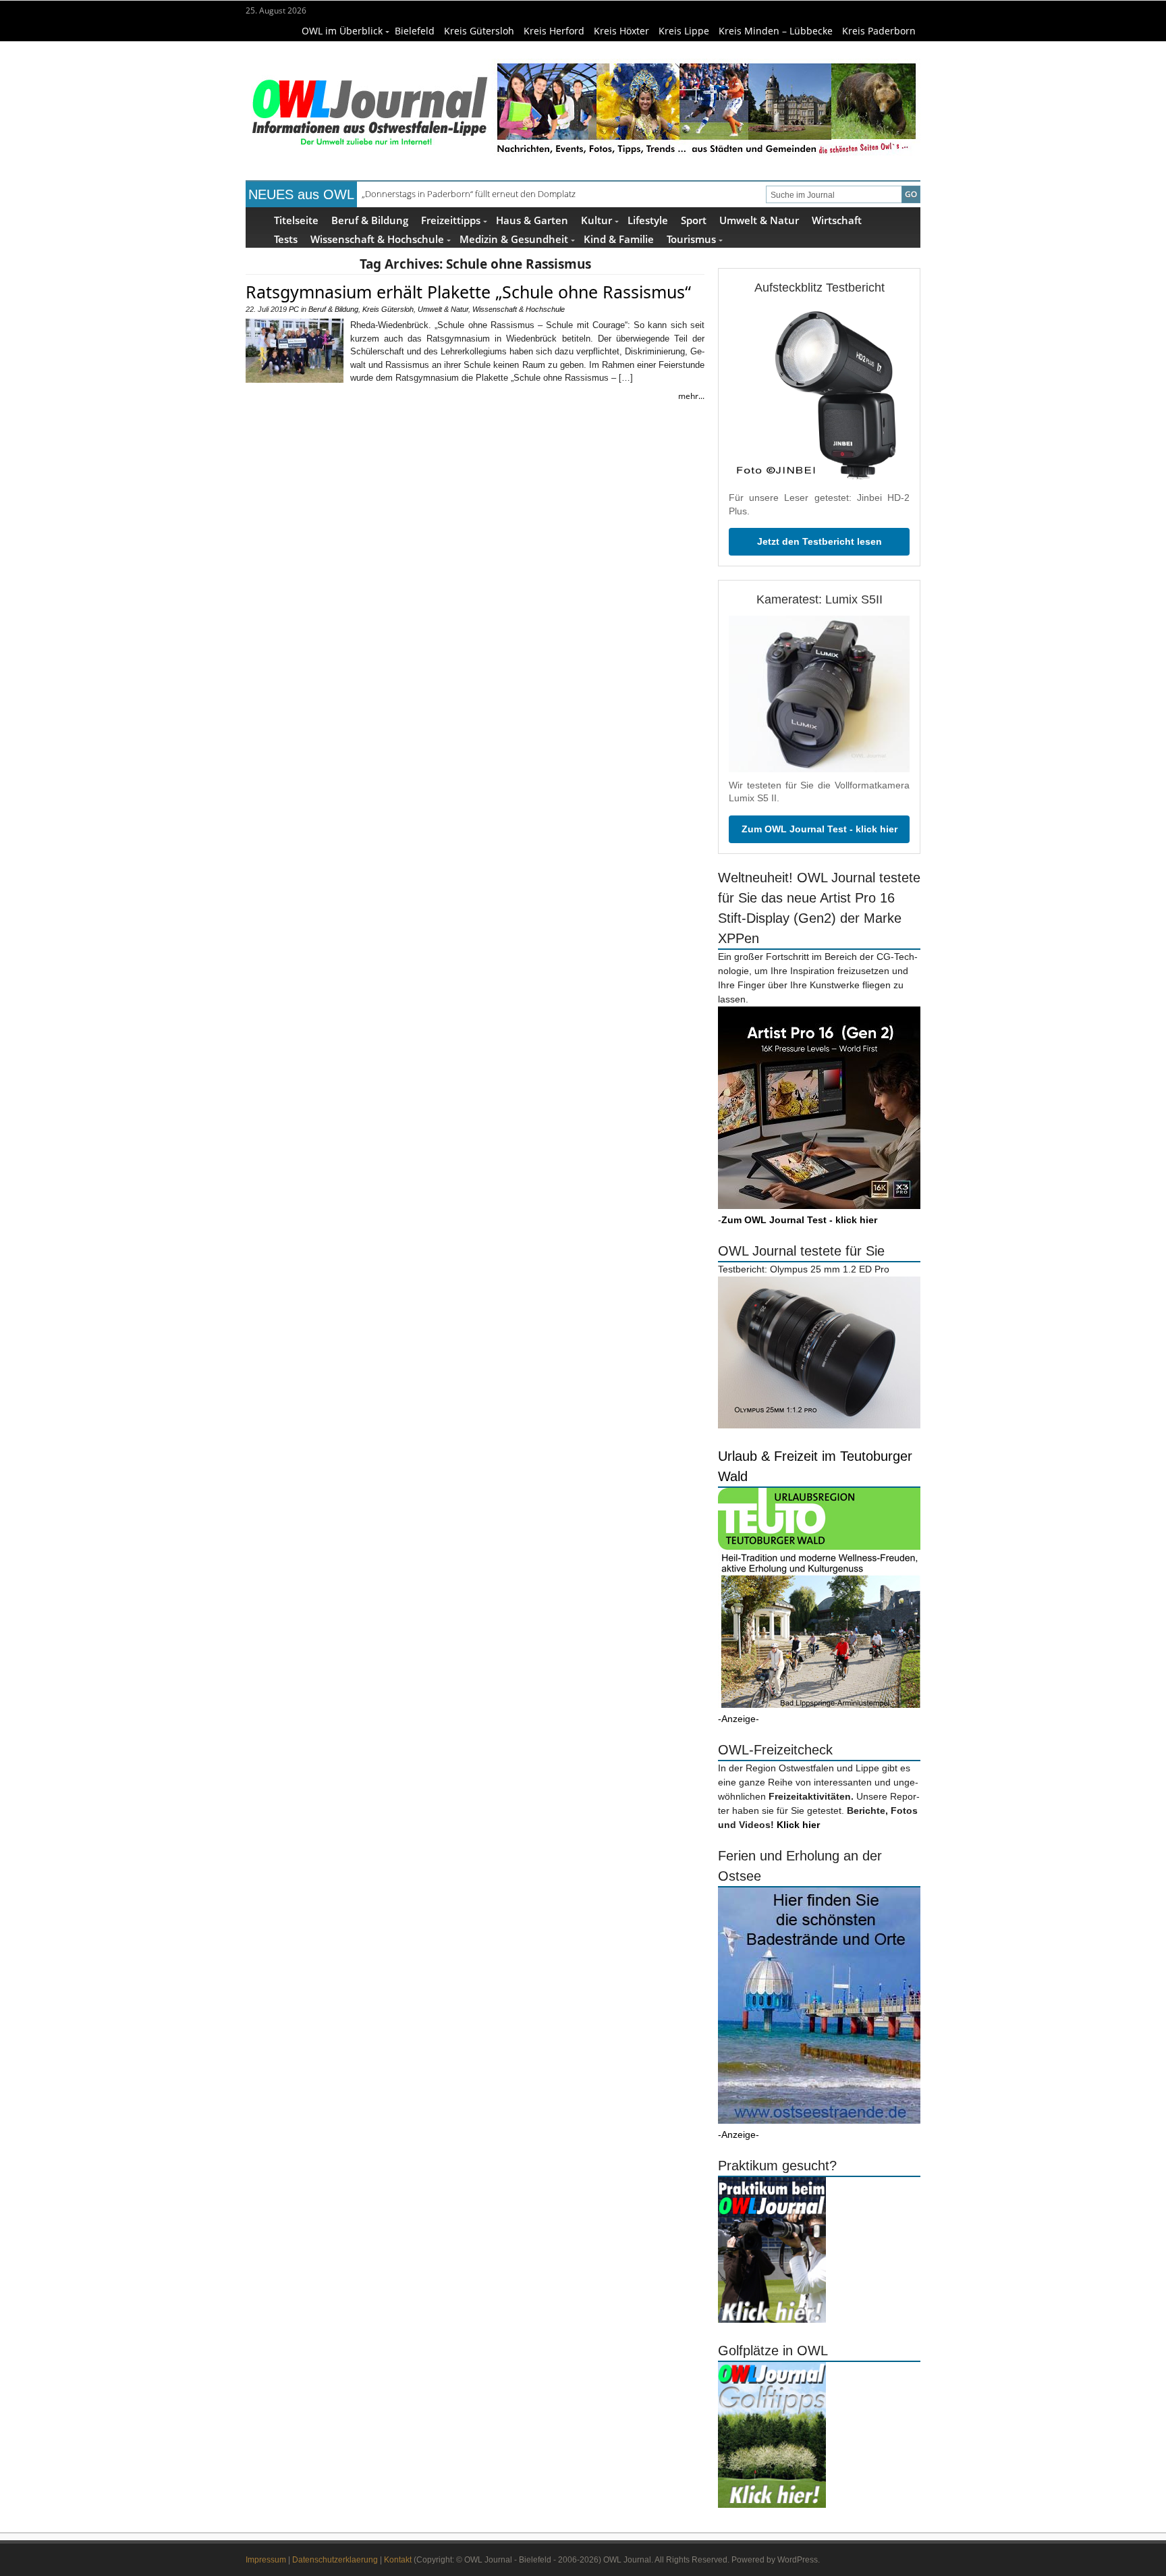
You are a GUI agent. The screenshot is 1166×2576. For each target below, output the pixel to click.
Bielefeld (415, 31)
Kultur (596, 220)
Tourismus (691, 239)
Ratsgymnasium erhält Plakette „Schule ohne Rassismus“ (468, 292)
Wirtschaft (837, 220)
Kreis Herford (554, 31)
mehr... (691, 396)
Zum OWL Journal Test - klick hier (820, 829)
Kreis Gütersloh (479, 31)
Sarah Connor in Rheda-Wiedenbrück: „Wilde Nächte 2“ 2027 (480, 194)
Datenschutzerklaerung (335, 2560)
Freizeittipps (451, 220)
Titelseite (296, 220)
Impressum (266, 2560)
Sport (694, 220)
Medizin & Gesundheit (514, 239)
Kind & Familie (619, 239)
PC (294, 309)
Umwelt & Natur (759, 220)
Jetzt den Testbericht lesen (820, 541)
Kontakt (398, 2560)
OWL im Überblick (342, 31)
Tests (286, 239)
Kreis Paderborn (879, 31)
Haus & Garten (532, 220)
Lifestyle (648, 220)
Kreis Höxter (621, 31)
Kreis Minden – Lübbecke (776, 31)
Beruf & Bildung (370, 220)
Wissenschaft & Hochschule (377, 239)
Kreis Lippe (684, 31)
